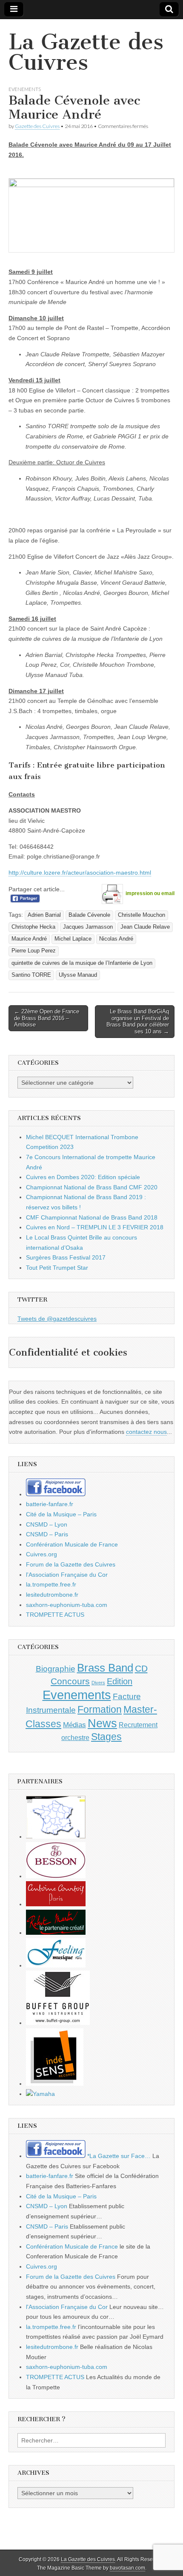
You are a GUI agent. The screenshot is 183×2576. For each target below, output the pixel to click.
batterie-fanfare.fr (50, 1504)
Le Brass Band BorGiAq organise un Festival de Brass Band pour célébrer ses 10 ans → (138, 1021)
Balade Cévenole (89, 915)
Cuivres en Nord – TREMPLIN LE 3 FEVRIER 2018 (95, 1227)
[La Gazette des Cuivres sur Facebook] (56, 1494)
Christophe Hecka (33, 927)
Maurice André (29, 939)
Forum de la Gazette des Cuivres (71, 1564)
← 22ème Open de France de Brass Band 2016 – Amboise (47, 1018)
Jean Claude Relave (145, 927)
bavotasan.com (127, 2568)
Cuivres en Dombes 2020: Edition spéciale (83, 1177)
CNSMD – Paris (47, 1534)
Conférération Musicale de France (72, 1544)
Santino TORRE (31, 975)
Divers (98, 1683)
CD (141, 1668)
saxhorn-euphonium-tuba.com (67, 1605)
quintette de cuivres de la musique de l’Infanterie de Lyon (82, 963)
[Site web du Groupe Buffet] (58, 2023)
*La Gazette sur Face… (118, 2156)
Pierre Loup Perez (34, 951)
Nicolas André (116, 939)
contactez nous (146, 1432)
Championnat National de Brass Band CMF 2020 (92, 1187)
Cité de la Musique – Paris (61, 1514)
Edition (120, 1681)
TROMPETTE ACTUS (55, 1615)
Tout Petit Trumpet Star (57, 1268)
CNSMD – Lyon (47, 1524)
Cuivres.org (41, 1554)
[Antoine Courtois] (56, 1904)
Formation (100, 1710)
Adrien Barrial (44, 915)
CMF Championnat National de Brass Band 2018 (92, 1217)
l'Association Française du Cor (67, 1575)
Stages (106, 1737)
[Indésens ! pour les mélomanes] (55, 2084)
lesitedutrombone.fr (52, 1595)
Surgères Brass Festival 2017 (66, 1257)
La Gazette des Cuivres (86, 52)
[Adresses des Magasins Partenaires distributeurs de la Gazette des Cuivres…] (56, 1837)
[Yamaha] (40, 2094)
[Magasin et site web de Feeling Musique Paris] (56, 1965)
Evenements (25, 89)
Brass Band (105, 1668)
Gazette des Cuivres (37, 126)
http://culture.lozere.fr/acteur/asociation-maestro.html (80, 873)
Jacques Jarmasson (88, 927)
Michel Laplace (73, 939)
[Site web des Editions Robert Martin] (56, 1933)
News (102, 1723)
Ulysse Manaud (78, 975)
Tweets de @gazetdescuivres (57, 1319)
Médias (74, 1725)
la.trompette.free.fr (51, 1584)
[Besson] (56, 1876)
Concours (70, 1681)
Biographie (56, 1669)
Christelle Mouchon (142, 915)
